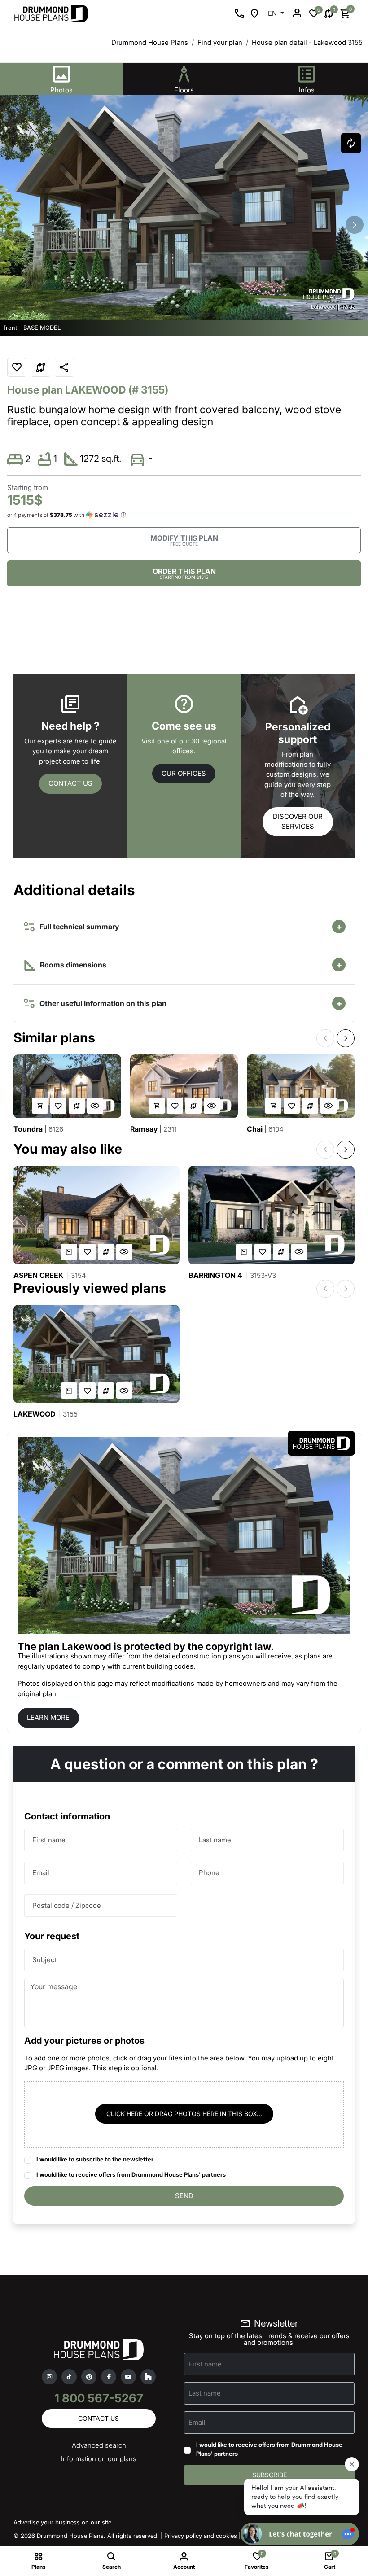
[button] (355, 225)
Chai (265, 1129)
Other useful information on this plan (101, 1003)
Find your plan (220, 42)
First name (49, 1839)
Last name (215, 1839)
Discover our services (298, 822)
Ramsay (153, 1129)
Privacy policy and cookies (201, 2536)
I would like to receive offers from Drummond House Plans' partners (131, 2174)
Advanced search (99, 2445)
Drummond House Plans (150, 42)
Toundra (38, 1129)
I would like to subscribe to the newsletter (95, 2159)
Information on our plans (99, 2459)
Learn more (48, 1717)
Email (41, 1872)
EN (273, 13)
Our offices (184, 773)
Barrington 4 (232, 1275)
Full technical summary (77, 927)
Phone (209, 1872)
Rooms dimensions (72, 965)
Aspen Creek (50, 1275)
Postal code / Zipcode (67, 1905)
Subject (44, 1959)
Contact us (70, 783)
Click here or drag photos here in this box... (184, 2114)
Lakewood (46, 1414)
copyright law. (240, 1646)
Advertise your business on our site (62, 2522)
